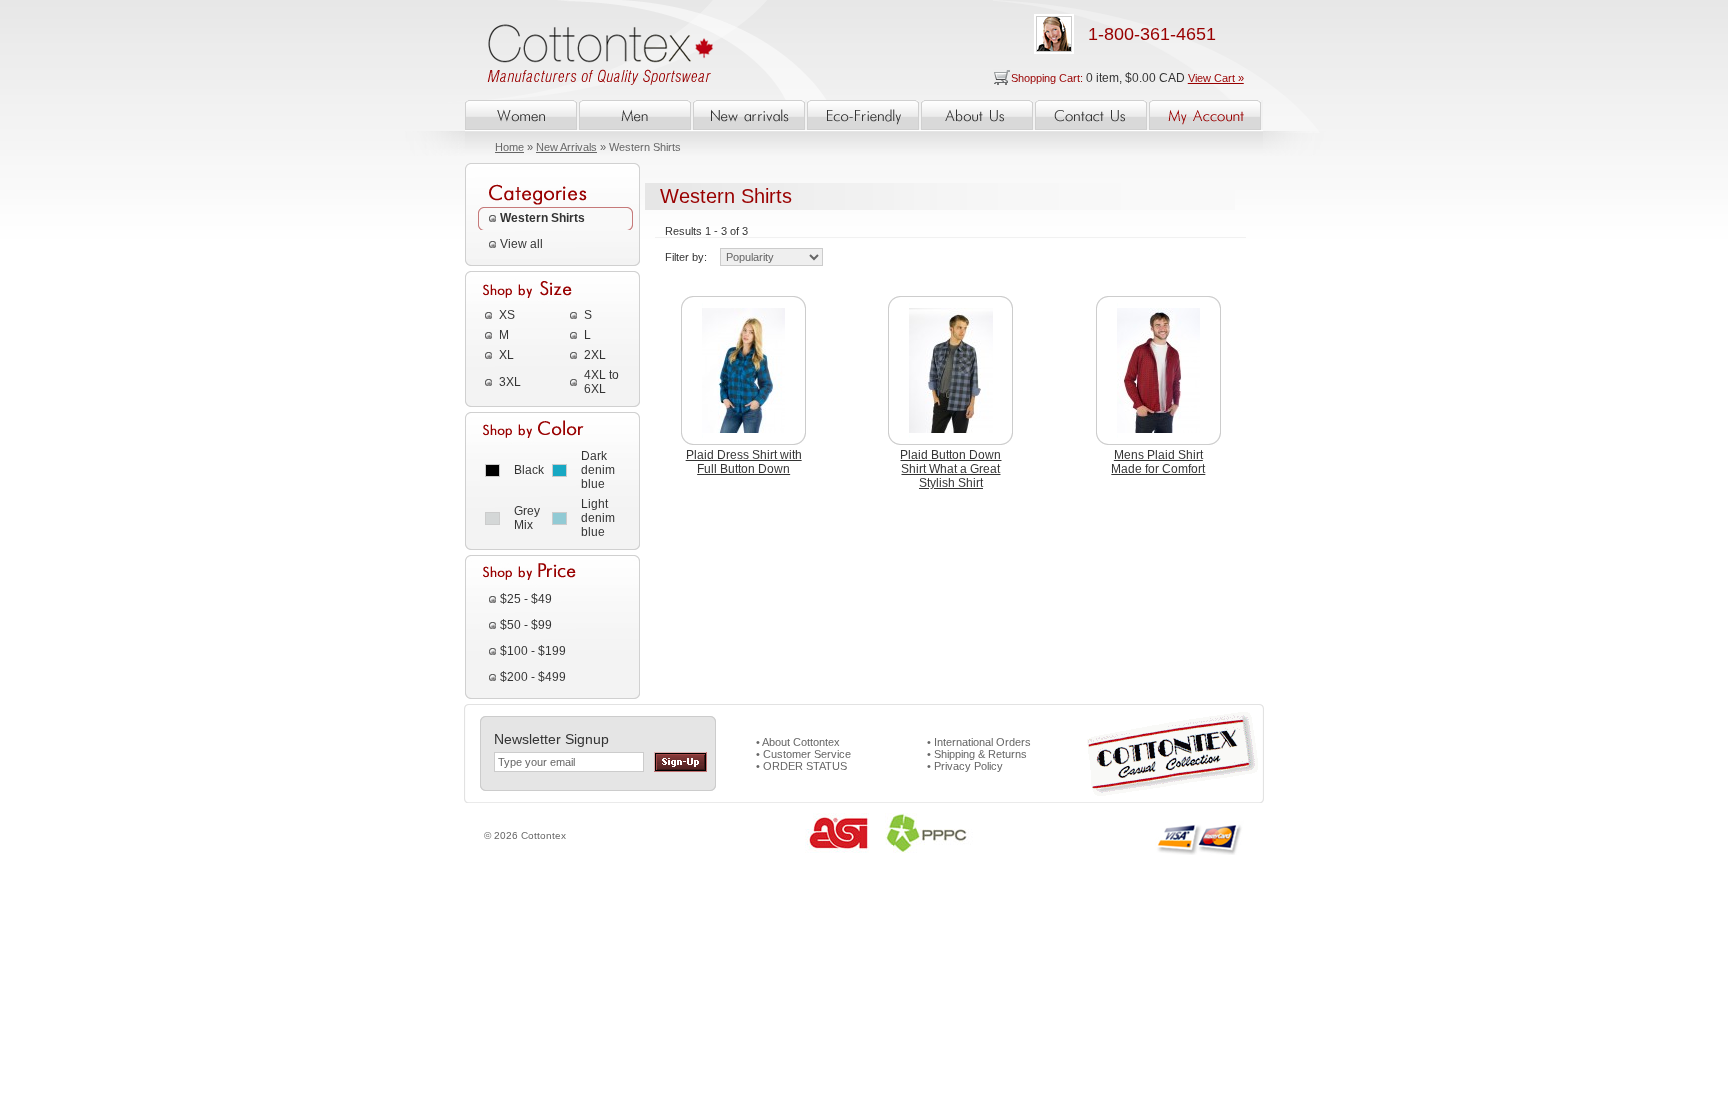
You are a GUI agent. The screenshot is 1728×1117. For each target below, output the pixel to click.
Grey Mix (527, 518)
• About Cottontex (798, 742)
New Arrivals (566, 147)
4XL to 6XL (601, 382)
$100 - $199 (533, 651)
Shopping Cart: (1048, 78)
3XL (510, 382)
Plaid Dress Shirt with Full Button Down (744, 462)
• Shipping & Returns (977, 754)
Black (529, 470)
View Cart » (1216, 78)
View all (521, 244)
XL (506, 355)
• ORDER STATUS (801, 766)
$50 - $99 (526, 625)
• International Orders (979, 742)
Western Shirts (542, 218)
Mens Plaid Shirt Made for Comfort (1158, 462)
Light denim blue (598, 518)
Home (509, 147)
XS (507, 315)
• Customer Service (803, 754)
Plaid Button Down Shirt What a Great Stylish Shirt (950, 469)
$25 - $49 (526, 599)
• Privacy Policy (965, 766)
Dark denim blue (598, 470)
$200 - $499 (533, 677)
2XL (595, 355)
